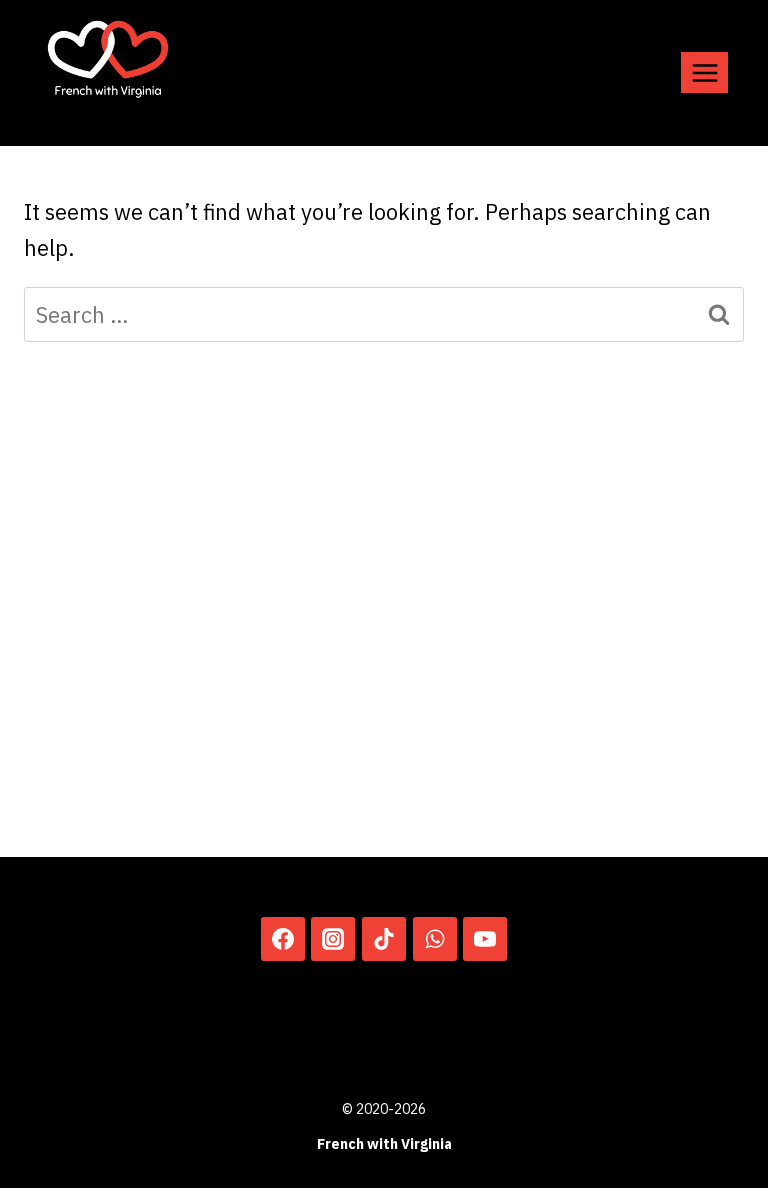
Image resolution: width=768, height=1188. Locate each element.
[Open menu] (704, 72)
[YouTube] (485, 939)
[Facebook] (283, 939)
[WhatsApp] (435, 939)
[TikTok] (384, 939)
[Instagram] (333, 939)
